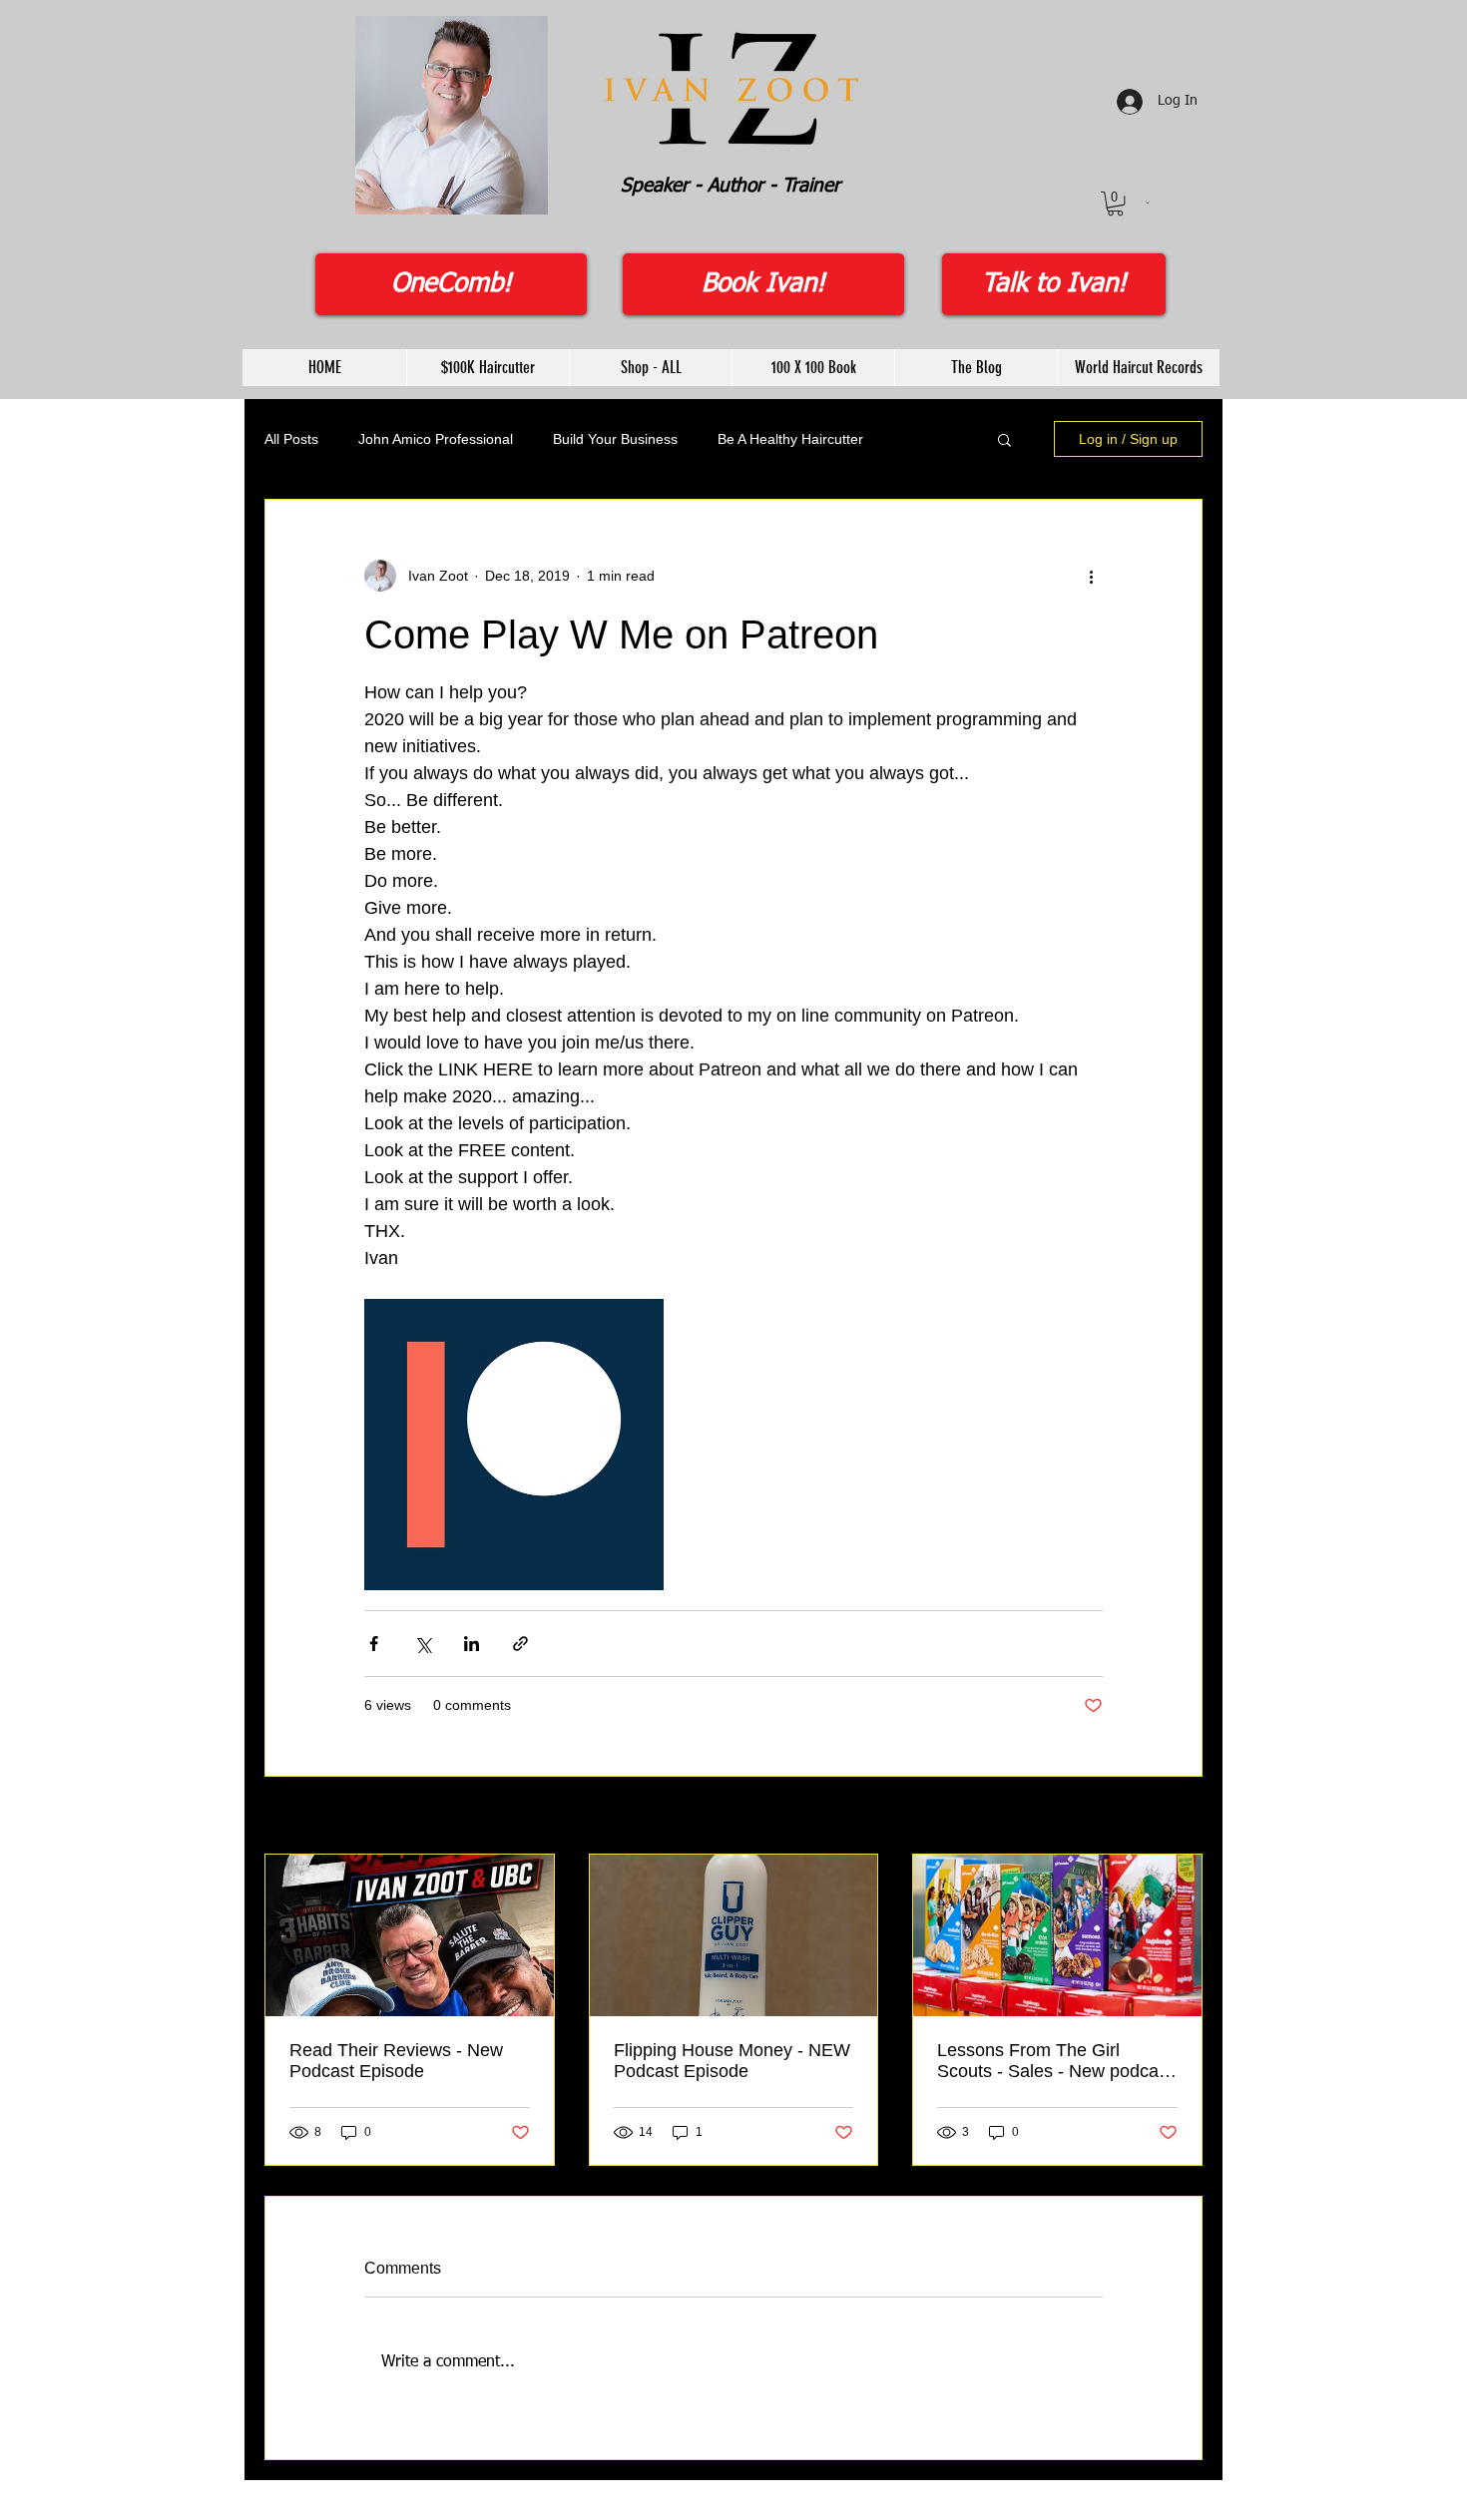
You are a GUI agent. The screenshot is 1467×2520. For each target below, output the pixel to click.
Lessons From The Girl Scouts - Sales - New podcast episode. (1055, 2061)
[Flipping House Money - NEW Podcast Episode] (734, 1935)
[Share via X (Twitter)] (423, 1644)
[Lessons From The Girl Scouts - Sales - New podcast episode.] (1057, 1935)
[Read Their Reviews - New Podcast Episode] (410, 1935)
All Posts (291, 439)
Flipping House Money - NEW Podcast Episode (732, 2061)
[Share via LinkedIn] (472, 1644)
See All (1181, 1817)
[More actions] (1091, 576)
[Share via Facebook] (374, 1644)
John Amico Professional (436, 439)
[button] (1115, 204)
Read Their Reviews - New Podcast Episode (396, 2061)
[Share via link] (520, 1644)
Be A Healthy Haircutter (790, 439)
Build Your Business (615, 439)
